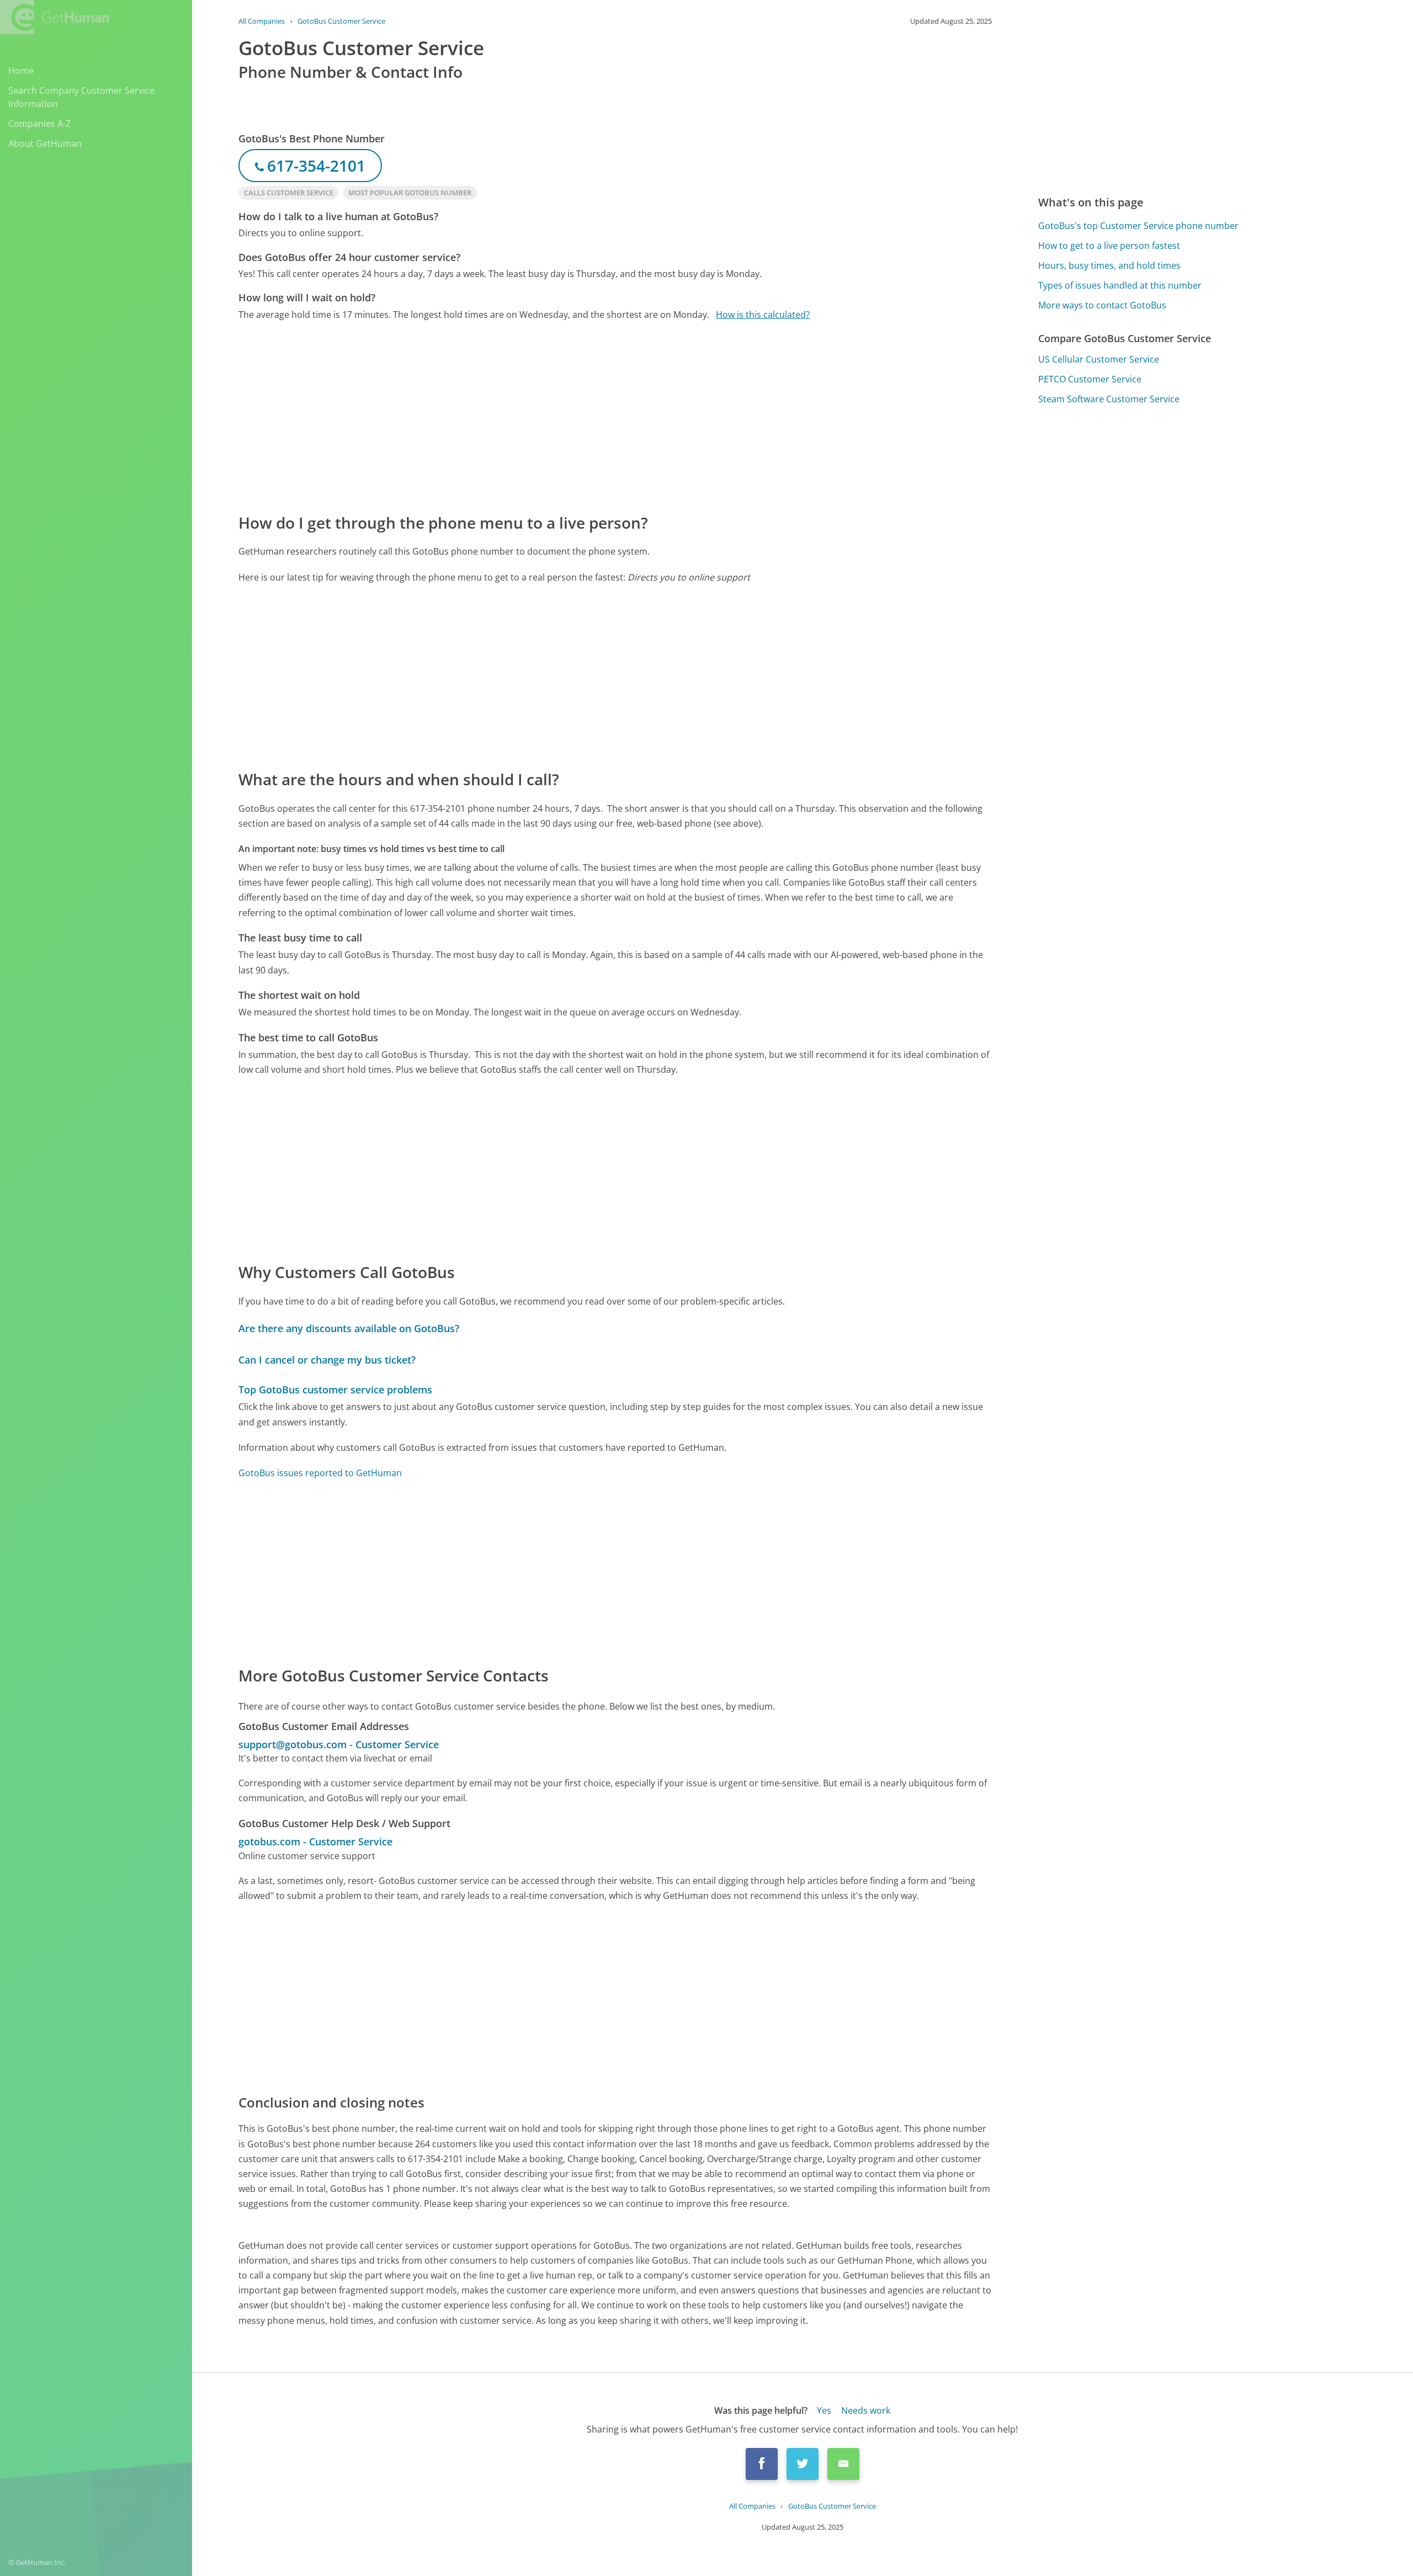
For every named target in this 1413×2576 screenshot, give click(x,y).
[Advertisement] (570, 416)
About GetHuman (45, 143)
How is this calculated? (763, 315)
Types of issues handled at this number (1120, 285)
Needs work (866, 2410)
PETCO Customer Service (1090, 379)
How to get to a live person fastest (1109, 246)
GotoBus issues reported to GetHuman (320, 1473)
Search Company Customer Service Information (81, 97)
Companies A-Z (39, 124)
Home (21, 71)
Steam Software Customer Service (1109, 399)
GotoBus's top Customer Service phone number (1138, 226)
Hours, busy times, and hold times (1109, 265)
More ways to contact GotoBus (1102, 305)
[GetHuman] (55, 17)
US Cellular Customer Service (1099, 359)
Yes (824, 2410)
